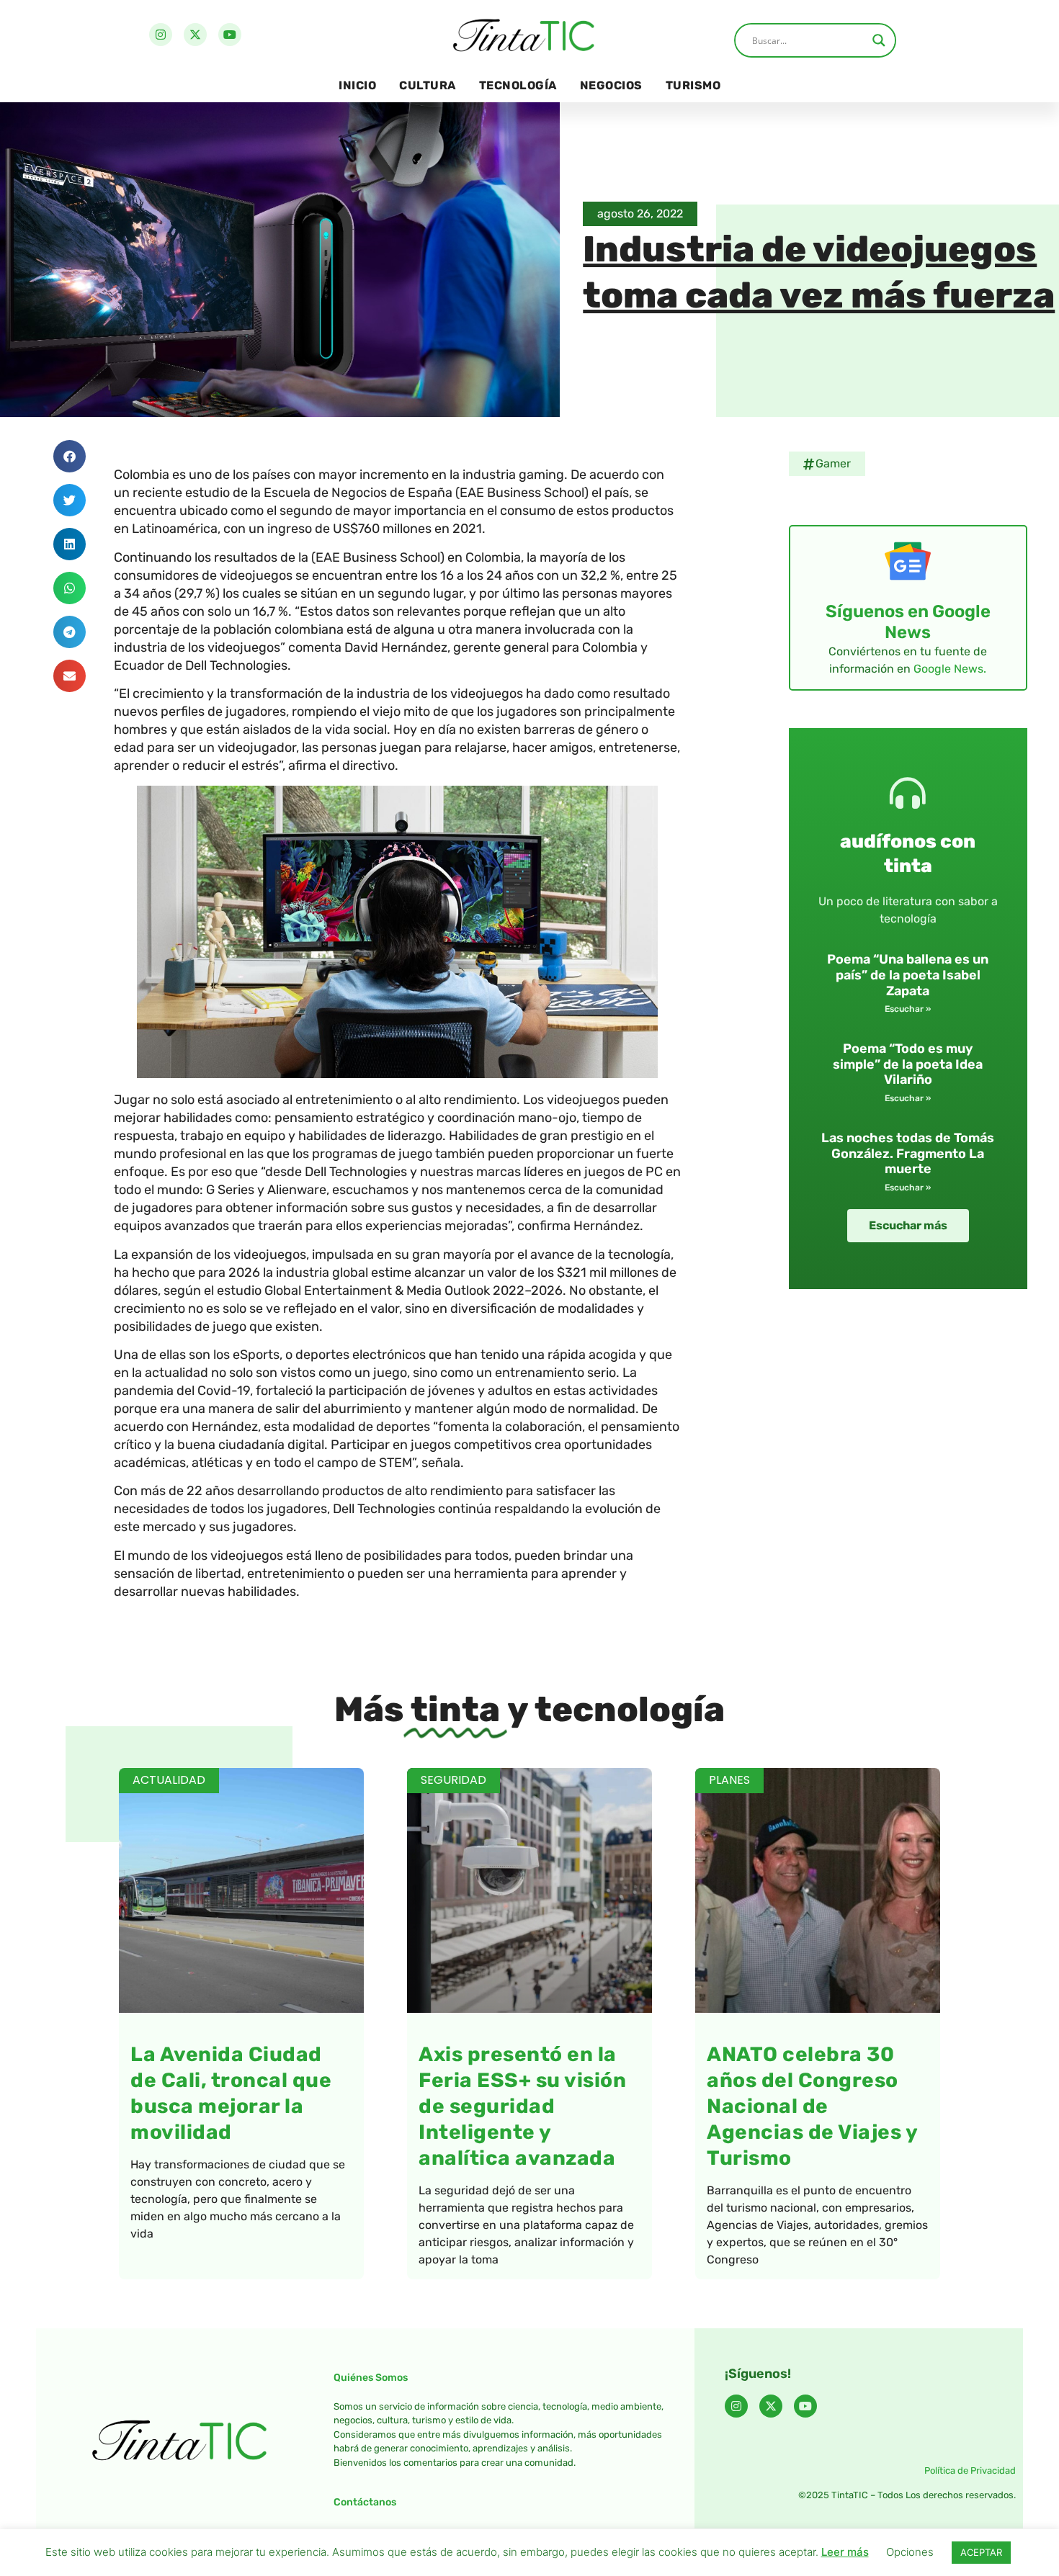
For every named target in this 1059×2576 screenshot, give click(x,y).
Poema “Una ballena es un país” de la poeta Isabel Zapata (908, 975)
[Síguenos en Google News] (908, 561)
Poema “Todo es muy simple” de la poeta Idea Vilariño (908, 1064)
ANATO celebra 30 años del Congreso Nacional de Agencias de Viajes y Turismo (812, 2106)
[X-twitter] (195, 35)
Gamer (833, 463)
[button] (70, 456)
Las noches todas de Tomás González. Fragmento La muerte (908, 1153)
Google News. (950, 669)
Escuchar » (908, 1009)
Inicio (357, 85)
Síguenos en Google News (908, 622)
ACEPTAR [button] (981, 2552)
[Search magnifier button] (879, 40)
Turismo (693, 85)
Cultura (428, 85)
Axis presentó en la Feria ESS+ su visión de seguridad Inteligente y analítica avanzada (522, 2106)
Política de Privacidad (970, 2470)
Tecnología (518, 85)
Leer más (845, 2552)
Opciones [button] (910, 2552)
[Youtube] (230, 35)
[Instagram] (161, 35)
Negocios (611, 85)
